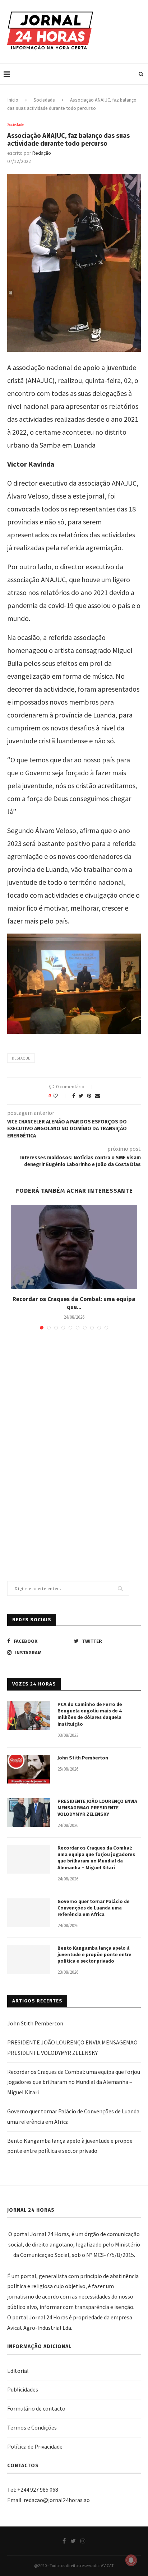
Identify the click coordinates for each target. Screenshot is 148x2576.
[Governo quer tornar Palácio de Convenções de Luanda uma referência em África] (29, 1913)
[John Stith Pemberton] (29, 1769)
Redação (42, 153)
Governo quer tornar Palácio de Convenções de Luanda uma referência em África (94, 1908)
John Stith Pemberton (83, 1758)
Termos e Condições (32, 2427)
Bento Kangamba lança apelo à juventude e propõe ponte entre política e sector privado (94, 1955)
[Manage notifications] (131, 2560)
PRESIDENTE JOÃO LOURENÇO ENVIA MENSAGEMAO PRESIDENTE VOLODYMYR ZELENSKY (97, 1808)
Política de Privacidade (35, 2446)
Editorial (18, 2371)
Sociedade (44, 100)
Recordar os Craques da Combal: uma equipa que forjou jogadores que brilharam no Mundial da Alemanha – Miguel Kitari (96, 1858)
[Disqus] (74, 1439)
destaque (21, 1058)
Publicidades (23, 2389)
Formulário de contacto (36, 2408)
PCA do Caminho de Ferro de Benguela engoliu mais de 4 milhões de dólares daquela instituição (90, 1714)
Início (13, 100)
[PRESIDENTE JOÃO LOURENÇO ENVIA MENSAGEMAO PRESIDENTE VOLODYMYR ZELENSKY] (29, 1813)
